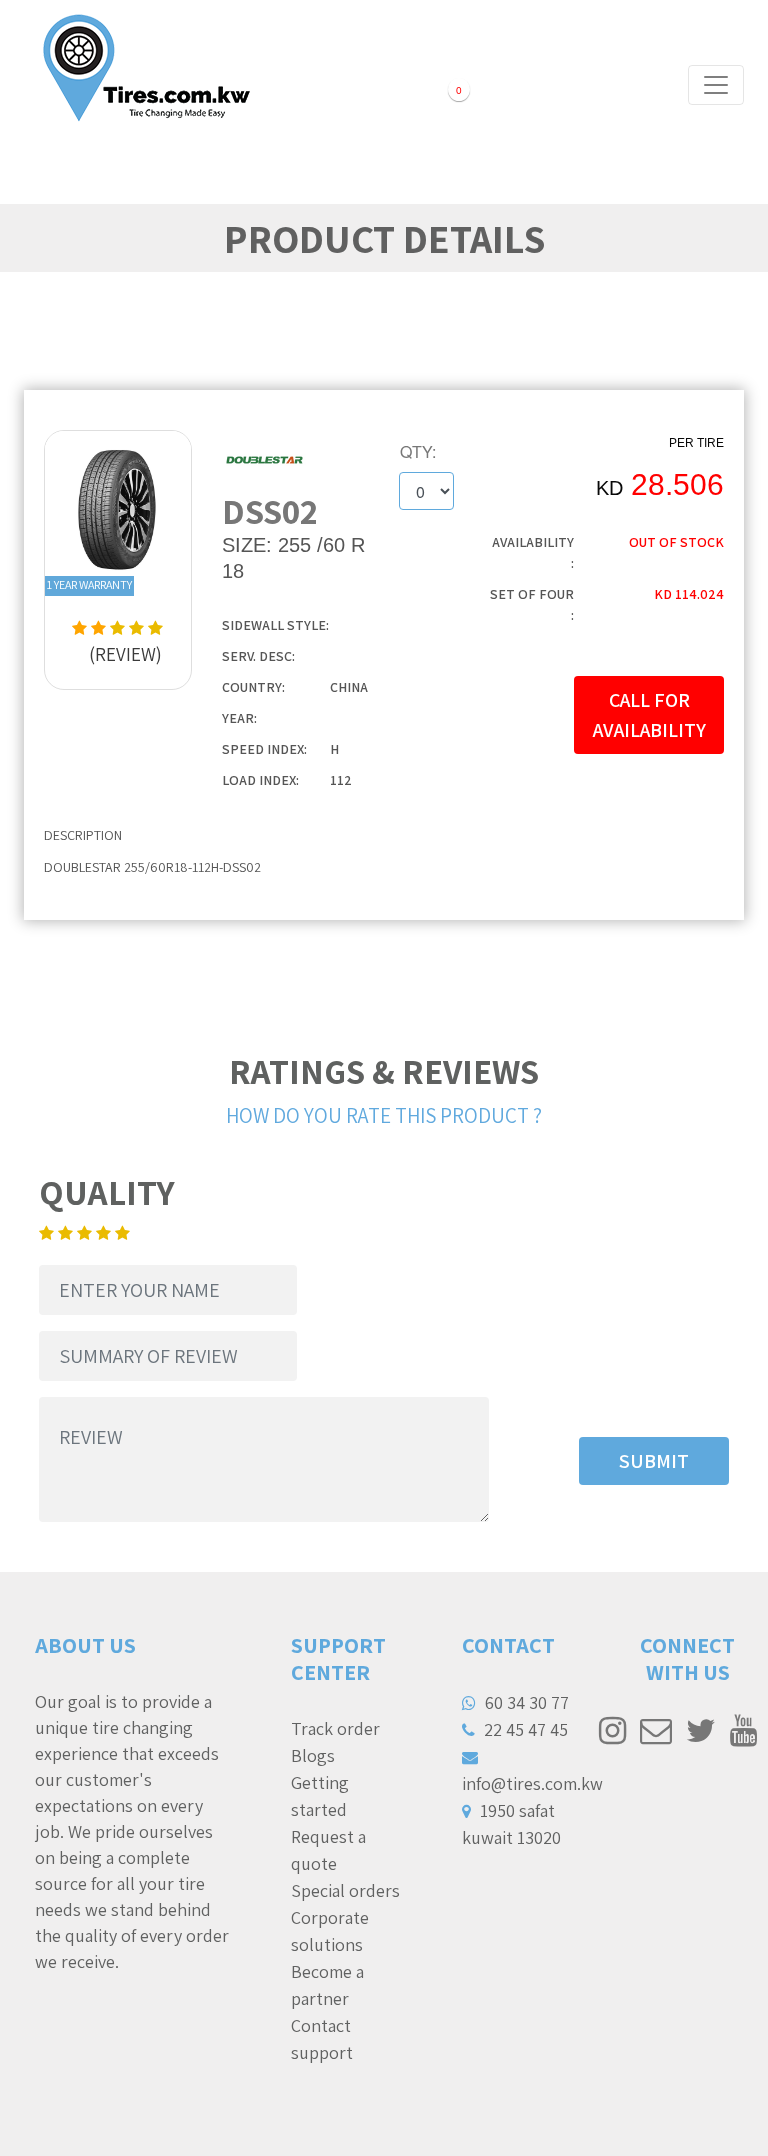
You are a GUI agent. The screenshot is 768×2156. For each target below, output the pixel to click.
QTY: (418, 451)
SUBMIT (654, 1461)
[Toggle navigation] (716, 85)
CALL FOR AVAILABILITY (649, 715)
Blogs (313, 1755)
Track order (335, 1728)
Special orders (345, 1890)
